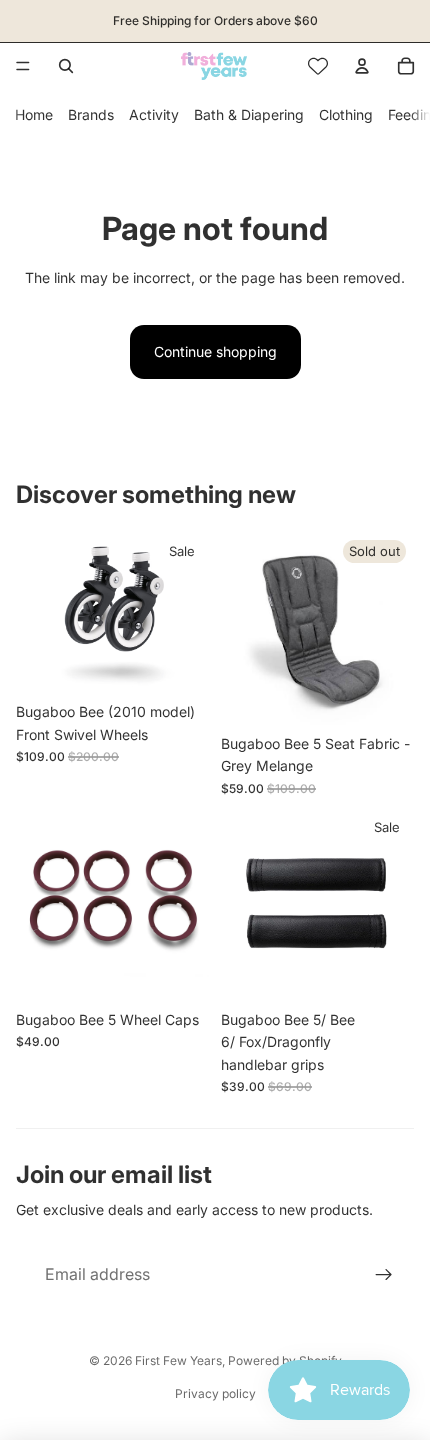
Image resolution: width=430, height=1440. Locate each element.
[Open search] (66, 66)
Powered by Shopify (285, 1360)
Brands (91, 114)
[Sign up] (384, 1275)
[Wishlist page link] (318, 66)
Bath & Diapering (249, 114)
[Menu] (23, 66)
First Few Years (178, 1360)
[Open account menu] (362, 66)
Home (34, 114)
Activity (154, 114)
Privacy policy (215, 1393)
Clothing (346, 114)
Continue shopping (215, 351)
